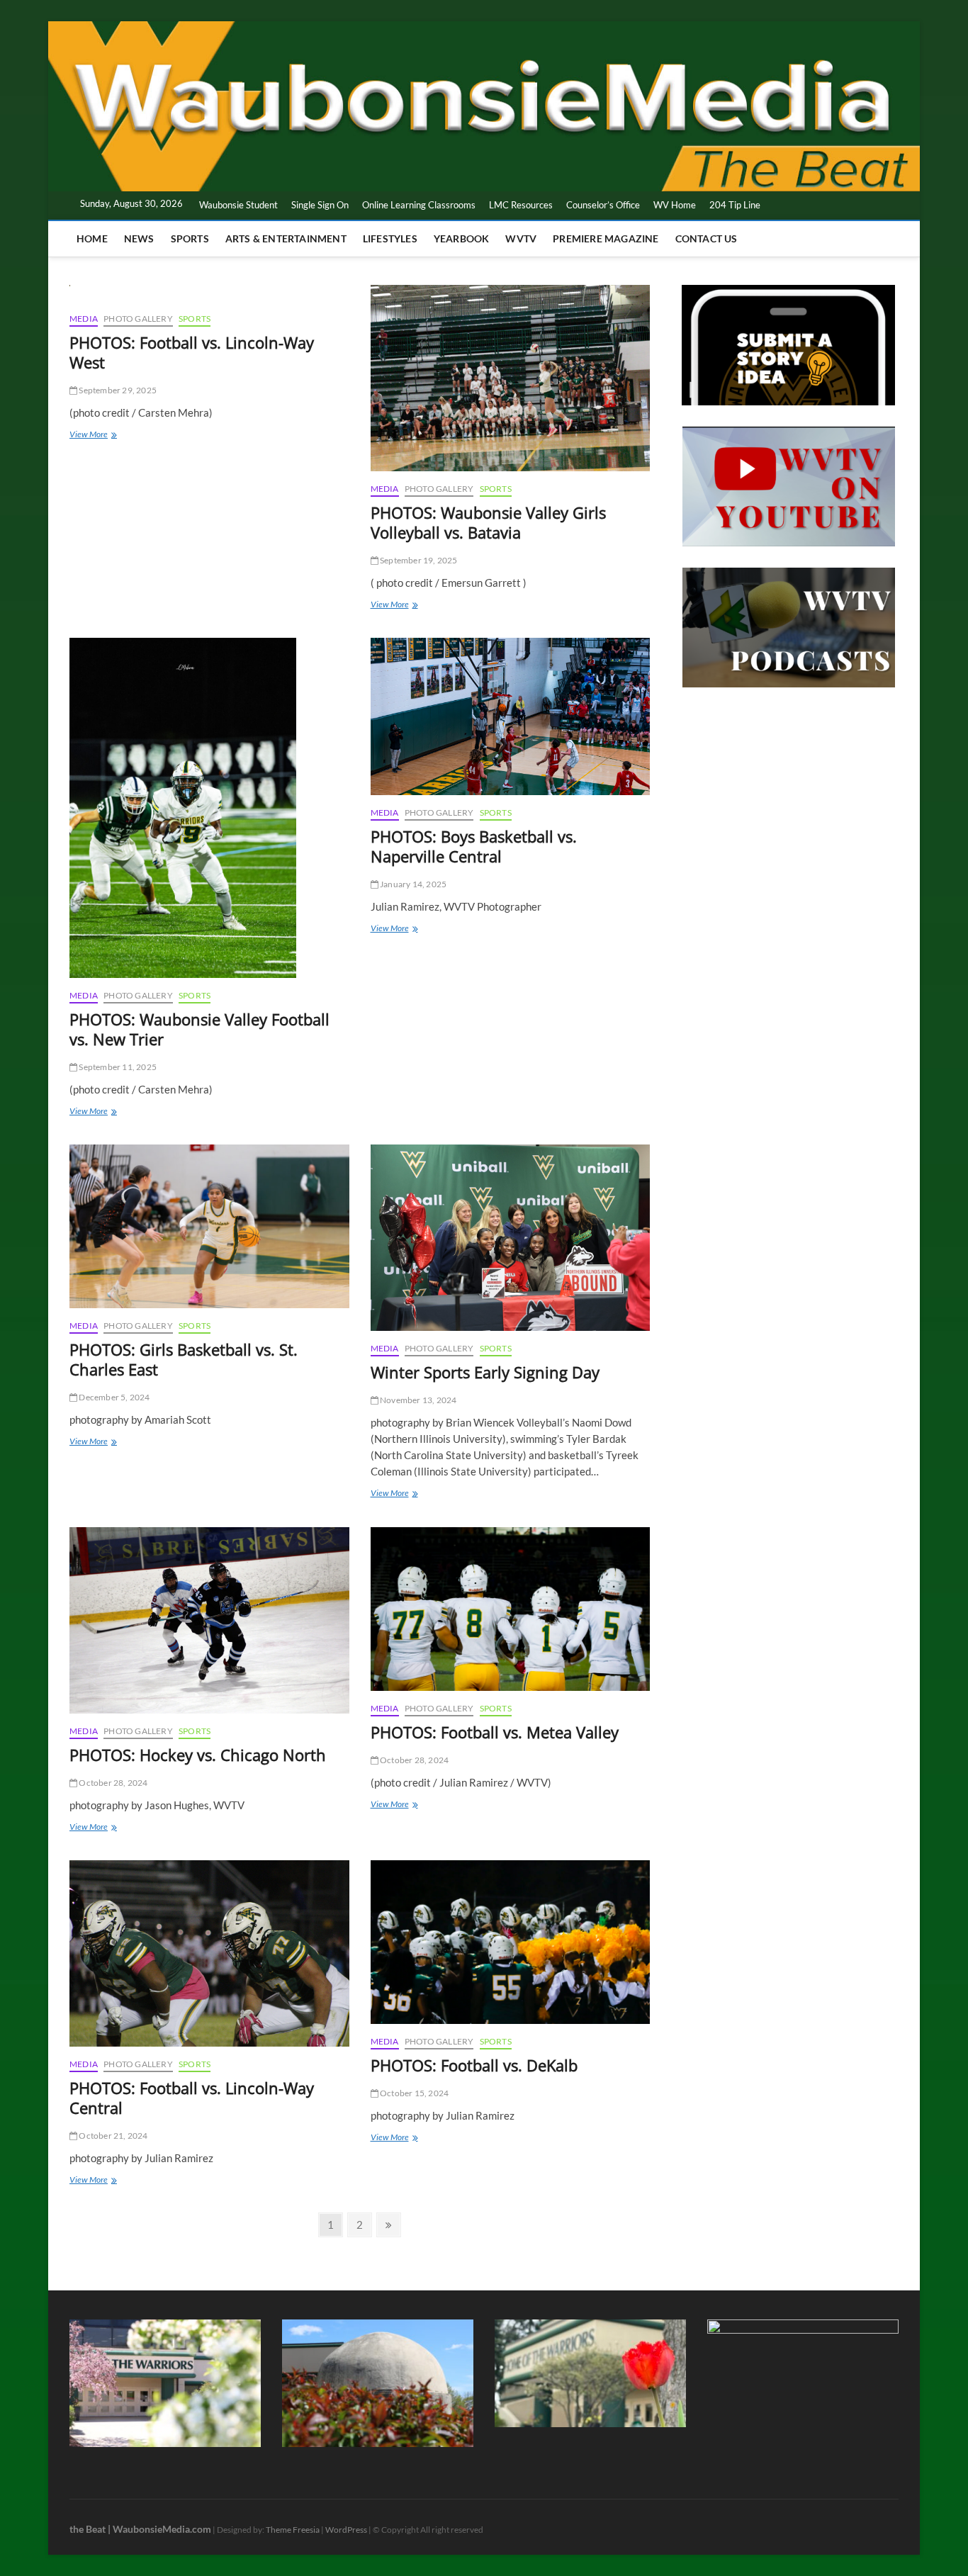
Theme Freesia (293, 2530)
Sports (190, 238)
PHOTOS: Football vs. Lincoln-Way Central (192, 2098)
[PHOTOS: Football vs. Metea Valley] (511, 1609)
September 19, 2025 (418, 560)
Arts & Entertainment (286, 238)
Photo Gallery (138, 319)
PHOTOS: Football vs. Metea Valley (495, 1732)
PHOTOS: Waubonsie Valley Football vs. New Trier (199, 1029)
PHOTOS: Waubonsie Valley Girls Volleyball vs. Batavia (488, 522)
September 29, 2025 (117, 390)
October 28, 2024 (112, 1783)
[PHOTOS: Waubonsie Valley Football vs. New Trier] (209, 808)
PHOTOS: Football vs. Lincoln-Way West (192, 352)
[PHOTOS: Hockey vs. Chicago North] (209, 1620)
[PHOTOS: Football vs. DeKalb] (511, 1942)
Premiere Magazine (606, 238)
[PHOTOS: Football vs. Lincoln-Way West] (209, 293)
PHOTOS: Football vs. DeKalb (474, 2065)
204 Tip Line (735, 205)
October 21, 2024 (112, 2136)
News (139, 238)
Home (92, 238)
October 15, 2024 (413, 2093)
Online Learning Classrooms (419, 205)
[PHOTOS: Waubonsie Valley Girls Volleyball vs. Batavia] (511, 378)
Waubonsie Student (238, 205)
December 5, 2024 (113, 1397)
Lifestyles (390, 238)
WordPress (346, 2530)
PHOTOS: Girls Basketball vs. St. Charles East (184, 1359)
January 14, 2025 (412, 884)
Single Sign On (320, 205)
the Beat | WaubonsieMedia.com (140, 2529)
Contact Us (707, 238)
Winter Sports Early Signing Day (485, 1372)
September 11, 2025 (117, 1067)
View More (105, 435)
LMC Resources (521, 205)
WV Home (675, 205)
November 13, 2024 (418, 1400)
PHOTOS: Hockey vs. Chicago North (198, 1755)
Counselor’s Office (603, 205)
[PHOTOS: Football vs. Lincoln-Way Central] (209, 1953)
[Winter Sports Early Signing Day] (511, 1238)
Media (84, 319)
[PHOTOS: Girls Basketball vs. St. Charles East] (209, 1226)
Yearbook (462, 238)
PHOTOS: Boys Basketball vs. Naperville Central (474, 846)
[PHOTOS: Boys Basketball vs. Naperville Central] (511, 716)
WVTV (521, 238)
